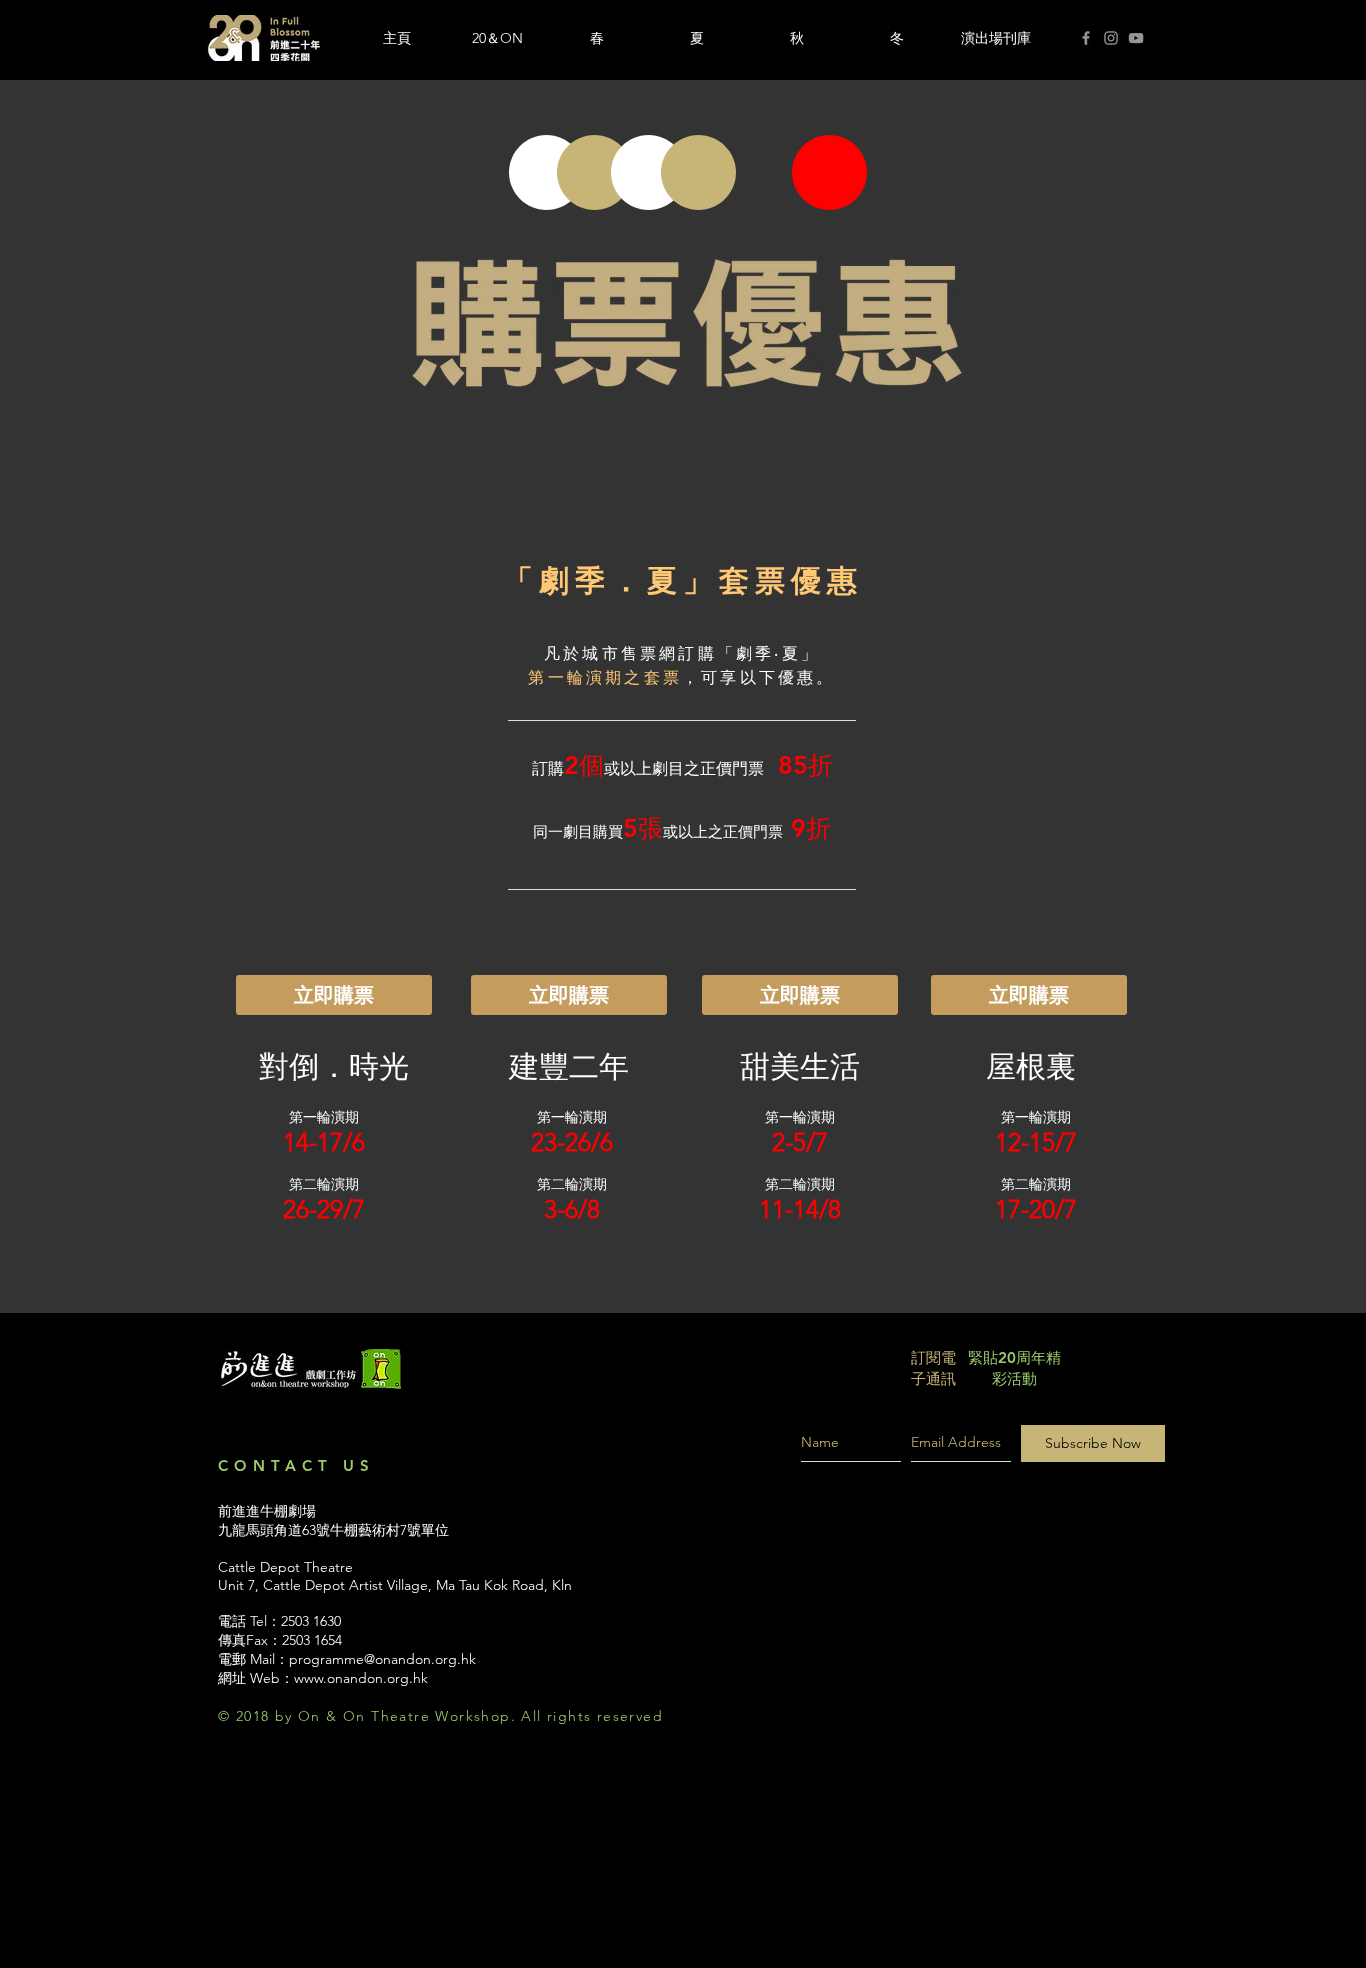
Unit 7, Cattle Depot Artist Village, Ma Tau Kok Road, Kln (395, 1585)
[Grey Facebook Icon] (1086, 38)
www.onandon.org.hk (361, 1678)
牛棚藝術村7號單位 (389, 1530)
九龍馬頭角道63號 (274, 1530)
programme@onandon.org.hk (382, 1659)
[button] (597, 38)
